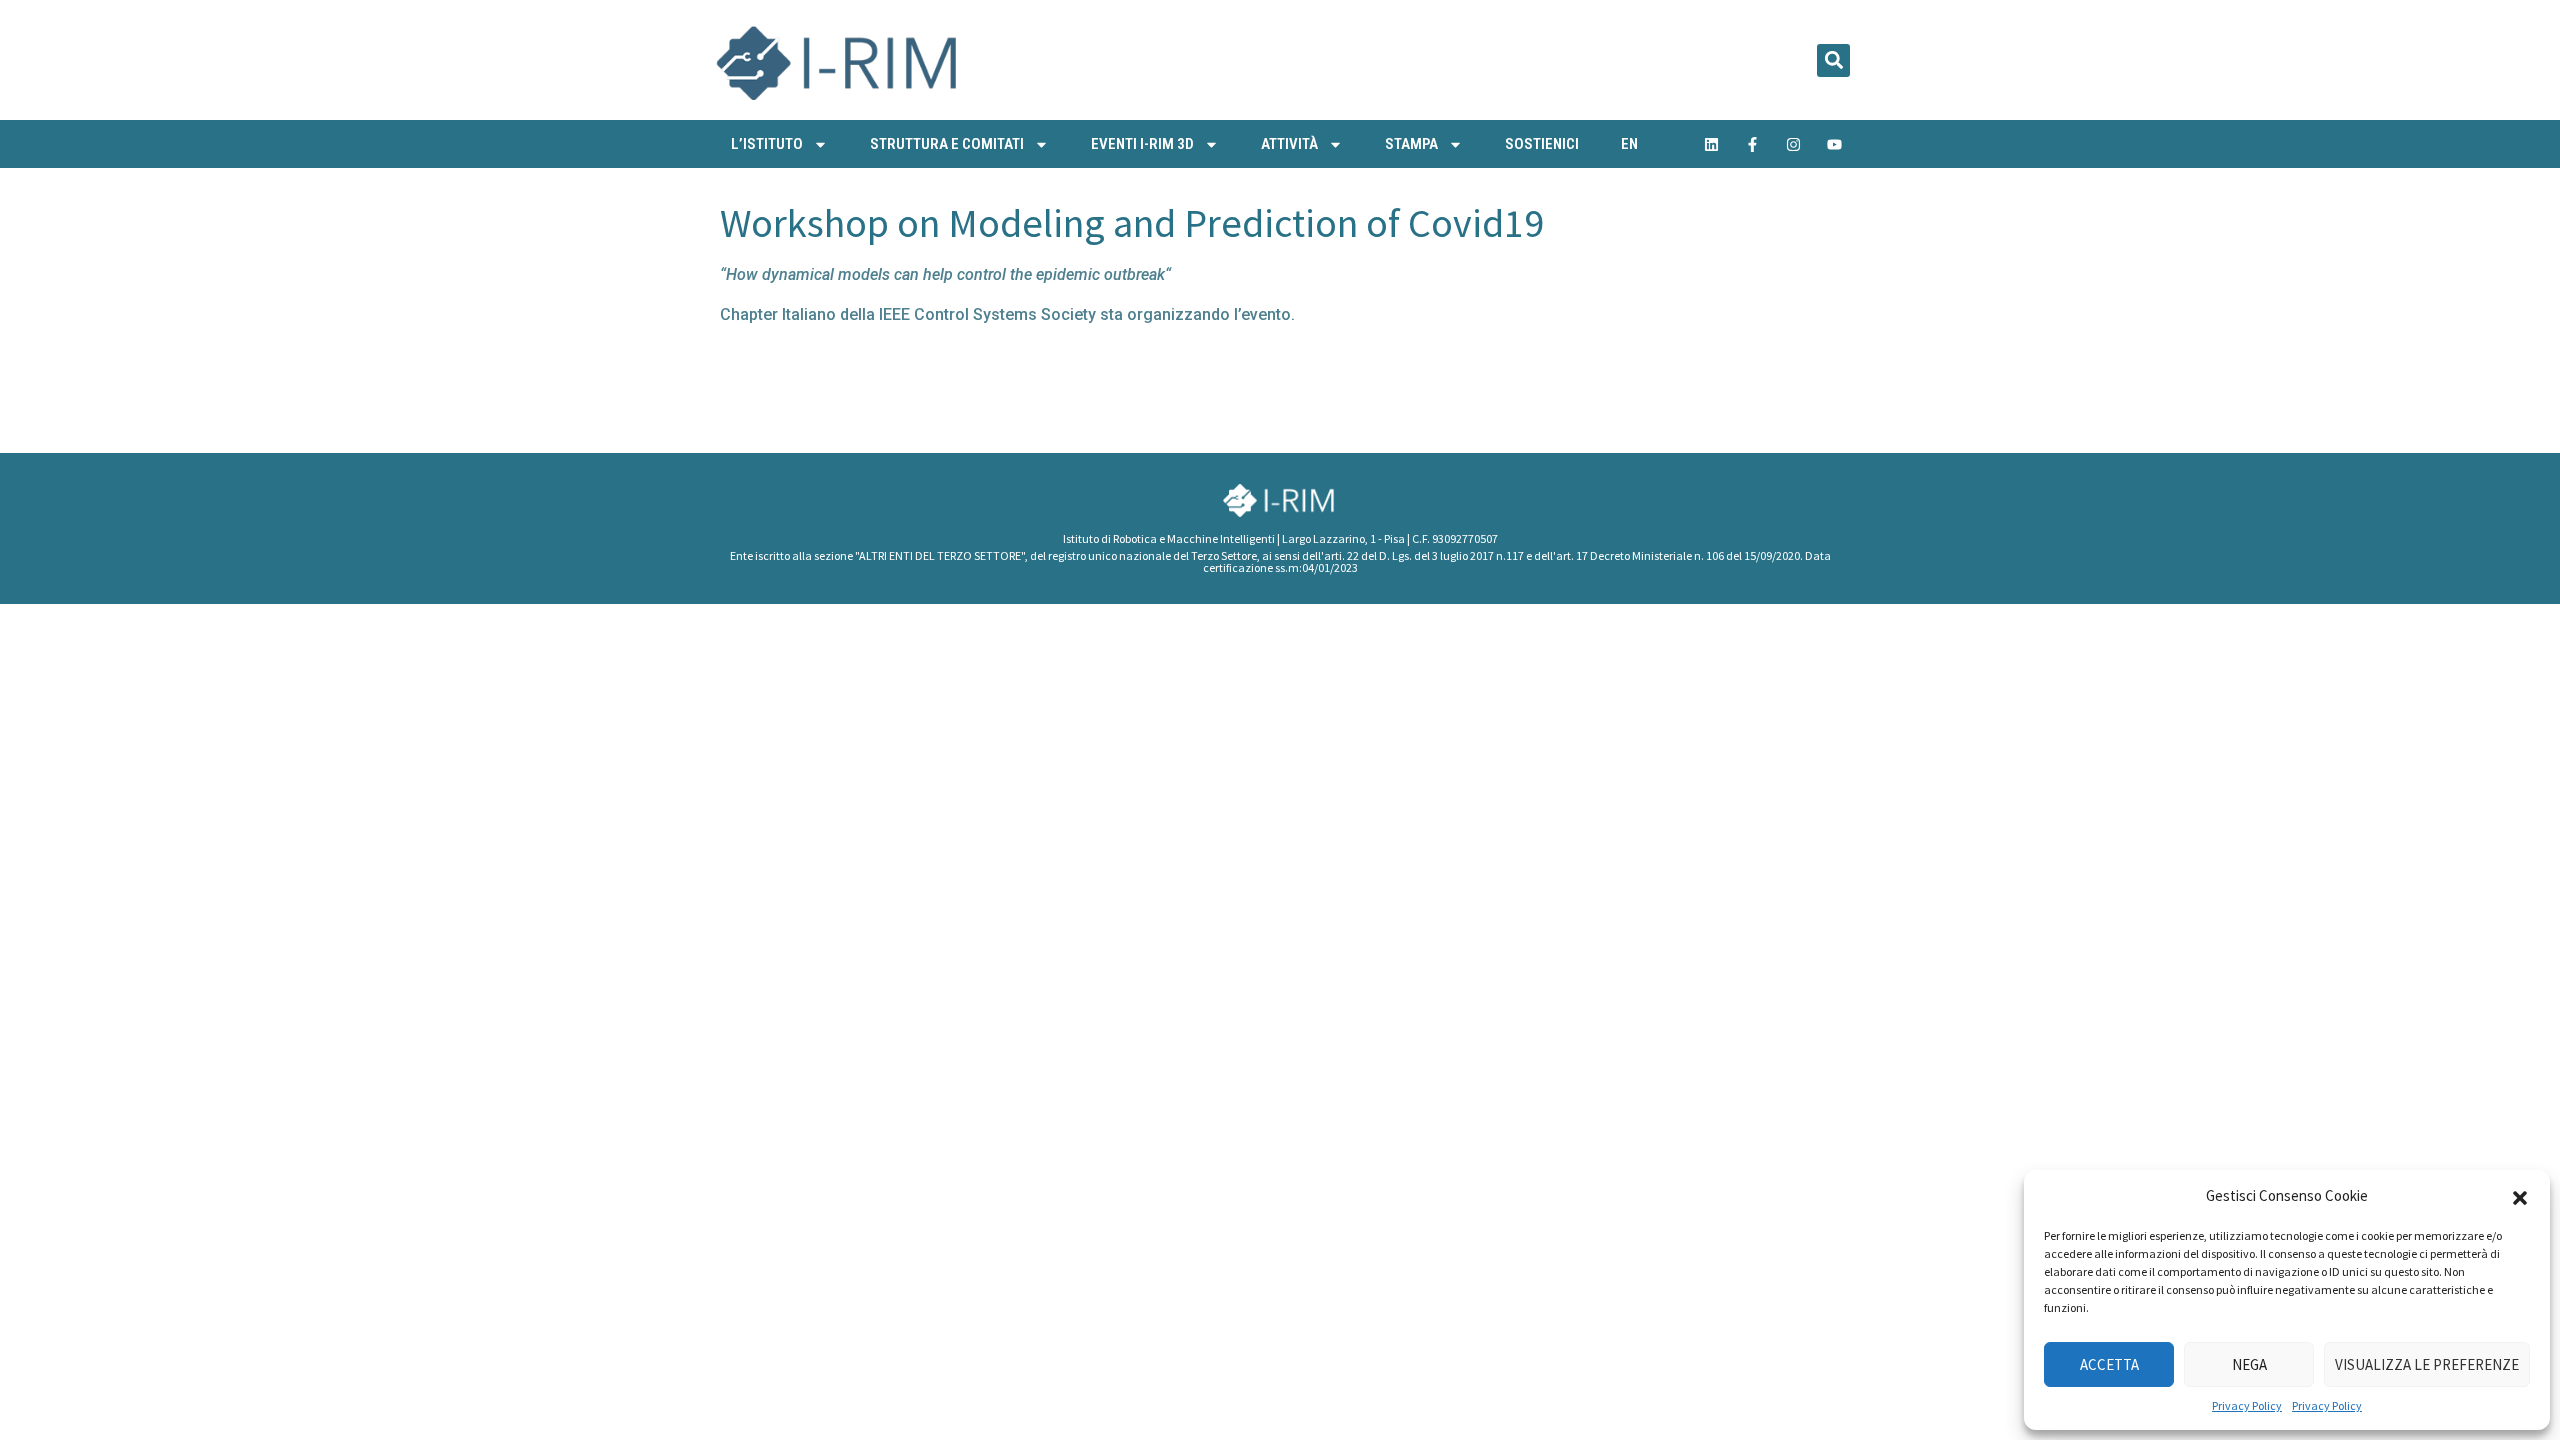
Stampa (1411, 144)
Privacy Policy (2247, 1405)
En (1629, 144)
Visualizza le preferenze (2427, 1364)
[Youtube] (1835, 144)
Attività (1289, 144)
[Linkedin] (1712, 144)
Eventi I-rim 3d (1142, 144)
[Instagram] (1794, 144)
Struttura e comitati (947, 144)
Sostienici (1542, 144)
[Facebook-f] (1753, 144)
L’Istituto (767, 144)
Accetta (2109, 1364)
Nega (2249, 1364)
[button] (2520, 1196)
